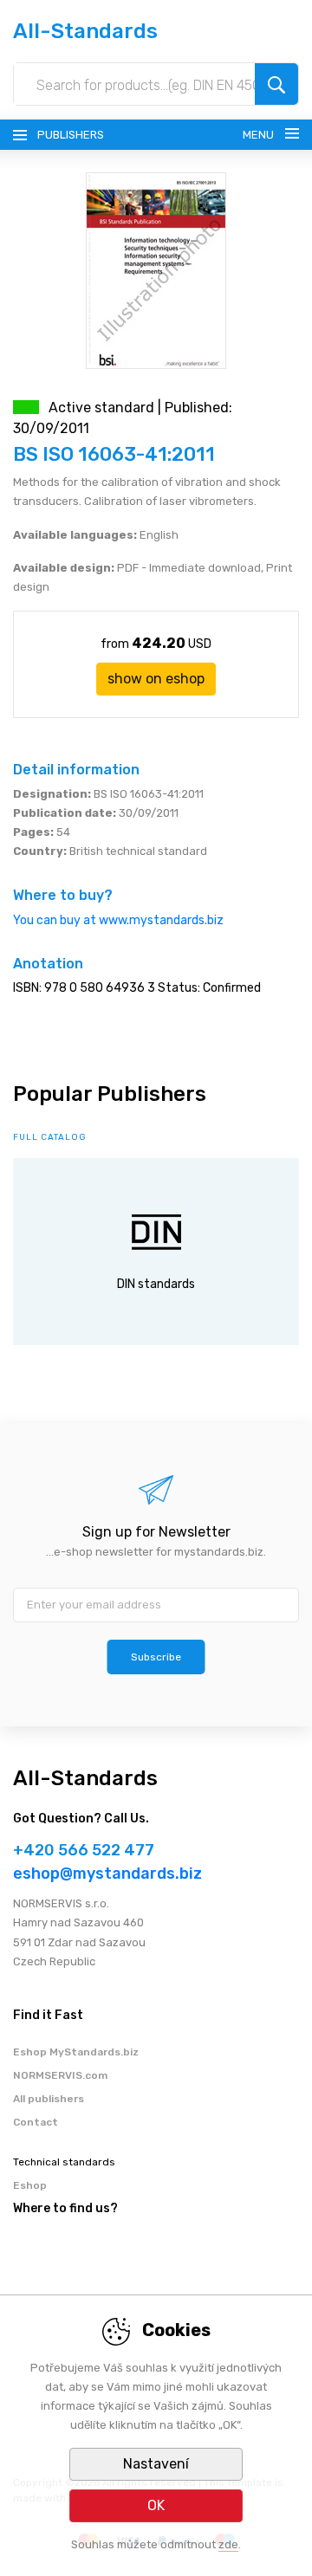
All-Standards (85, 31)
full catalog (50, 1137)
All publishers (49, 2099)
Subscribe (156, 1657)
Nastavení (156, 2464)
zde (228, 2544)
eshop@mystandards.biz (107, 1874)
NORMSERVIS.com (60, 2075)
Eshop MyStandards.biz (76, 2052)
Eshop (30, 2185)
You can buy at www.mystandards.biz (118, 920)
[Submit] (276, 84)
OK (156, 2505)
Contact (36, 2122)
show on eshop (156, 679)
